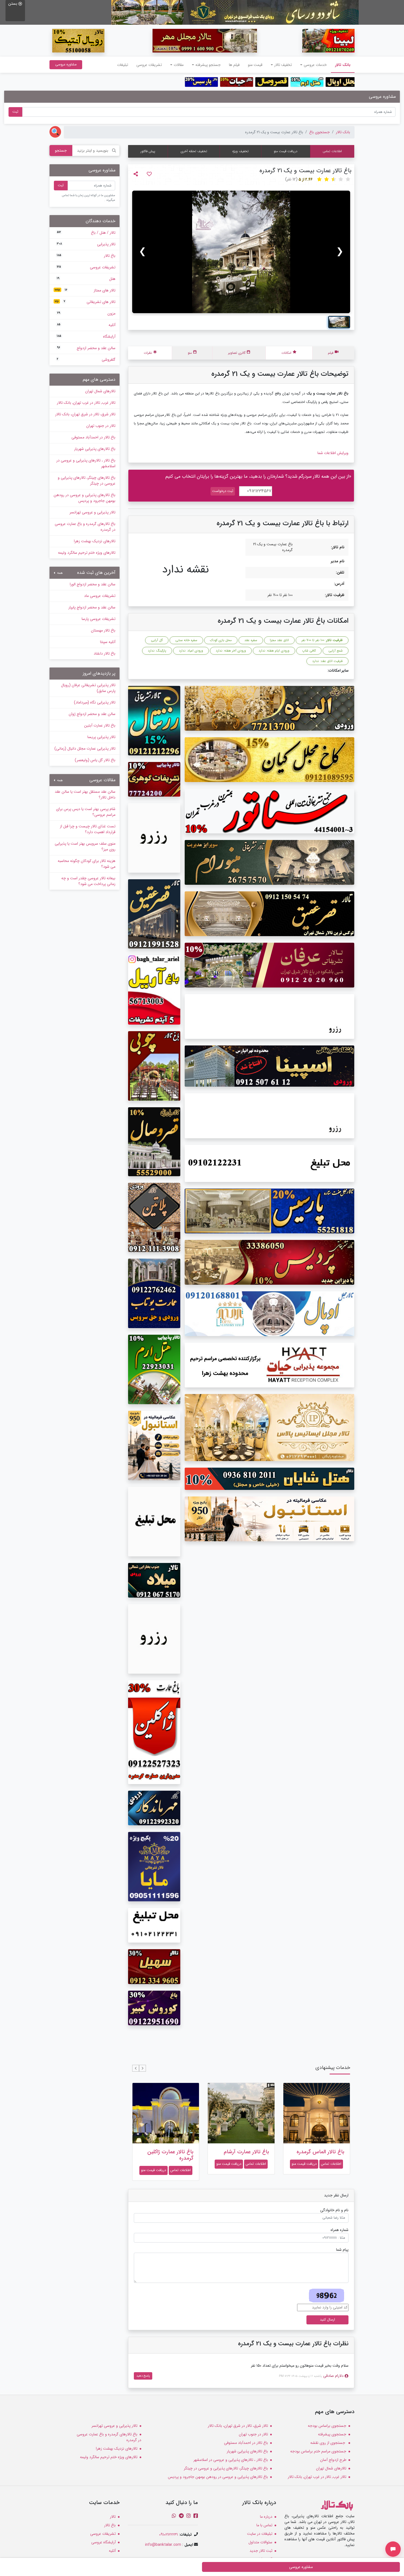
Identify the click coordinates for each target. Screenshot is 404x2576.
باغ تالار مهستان (103, 630)
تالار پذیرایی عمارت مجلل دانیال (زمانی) (85, 749)
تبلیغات (123, 65)
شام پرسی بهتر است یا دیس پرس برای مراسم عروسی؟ (86, 812)
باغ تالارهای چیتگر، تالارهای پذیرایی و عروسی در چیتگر (87, 481)
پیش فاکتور (148, 151)
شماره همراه (340, 2230)
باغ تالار (86, 256)
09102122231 (168, 2535)
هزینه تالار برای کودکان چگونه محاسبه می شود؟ (87, 864)
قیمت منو (255, 65)
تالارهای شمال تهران (100, 391)
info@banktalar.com (163, 2545)
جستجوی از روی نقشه (328, 2443)
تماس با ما (264, 2525)
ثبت (15, 112)
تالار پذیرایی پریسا (101, 737)
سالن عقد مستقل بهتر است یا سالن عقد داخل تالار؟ (85, 795)
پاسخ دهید (143, 2376)
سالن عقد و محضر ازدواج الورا (93, 584)
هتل (86, 279)
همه (59, 573)
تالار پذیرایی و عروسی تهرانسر (92, 512)
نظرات (148, 353)
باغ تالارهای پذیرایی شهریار (95, 449)
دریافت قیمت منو (286, 151)
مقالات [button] (179, 65)
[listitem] (339, 322)
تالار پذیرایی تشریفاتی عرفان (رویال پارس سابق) (88, 688)
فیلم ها (234, 65)
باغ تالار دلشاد (105, 653)
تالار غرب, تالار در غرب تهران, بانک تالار (86, 403)
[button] (142, 2068)
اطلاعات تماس (332, 151)
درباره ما (266, 2517)
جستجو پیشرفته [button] (208, 65)
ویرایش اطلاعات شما (333, 453)
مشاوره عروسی (66, 64)
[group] (241, 252)
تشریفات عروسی (149, 65)
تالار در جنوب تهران (101, 426)
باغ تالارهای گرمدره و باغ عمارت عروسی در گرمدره (85, 527)
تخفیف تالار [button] (283, 65)
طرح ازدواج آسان (333, 2460)
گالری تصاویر (237, 353)
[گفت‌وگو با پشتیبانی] (393, 2549)
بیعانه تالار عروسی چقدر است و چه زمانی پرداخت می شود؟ (88, 881)
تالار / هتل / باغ (86, 233)
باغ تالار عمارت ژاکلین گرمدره (170, 2155)
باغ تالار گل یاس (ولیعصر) (95, 760)
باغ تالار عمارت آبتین (100, 725)
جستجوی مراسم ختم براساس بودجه (318, 2451)
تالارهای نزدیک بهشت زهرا (95, 541)
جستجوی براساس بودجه (327, 2426)
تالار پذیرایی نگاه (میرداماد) (95, 702)
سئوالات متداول (260, 2542)
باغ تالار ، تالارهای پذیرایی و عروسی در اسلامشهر (86, 463)
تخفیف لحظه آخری (194, 151)
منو (190, 353)
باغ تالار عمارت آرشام (246, 2152)
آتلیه (86, 325)
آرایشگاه (86, 336)
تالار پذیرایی (86, 244)
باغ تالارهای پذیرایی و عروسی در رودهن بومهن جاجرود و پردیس (85, 498)
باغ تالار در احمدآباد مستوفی (93, 437)
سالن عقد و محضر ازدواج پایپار (92, 607)
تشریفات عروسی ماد (100, 596)
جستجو (61, 151)
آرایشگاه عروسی (103, 2542)
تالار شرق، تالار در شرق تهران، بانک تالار (85, 414)
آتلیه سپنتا (108, 642)
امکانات (286, 353)
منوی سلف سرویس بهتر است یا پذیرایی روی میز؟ (85, 846)
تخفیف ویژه (240, 151)
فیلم (331, 353)
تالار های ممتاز (85, 290)
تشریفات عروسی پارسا (99, 619)
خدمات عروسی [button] (315, 65)
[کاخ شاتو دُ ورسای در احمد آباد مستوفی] (235, 12)
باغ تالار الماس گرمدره (320, 2152)
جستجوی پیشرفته (332, 2434)
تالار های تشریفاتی (85, 302)
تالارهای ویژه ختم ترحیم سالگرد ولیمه (87, 553)
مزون (86, 313)
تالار (113, 2517)
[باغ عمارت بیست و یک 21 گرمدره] (241, 252)
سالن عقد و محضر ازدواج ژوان (92, 714)
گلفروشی (86, 360)
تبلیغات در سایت (260, 2534)
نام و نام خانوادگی (334, 2210)
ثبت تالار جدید (261, 2551)
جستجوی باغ (319, 132)
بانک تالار (341, 65)
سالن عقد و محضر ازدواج (86, 348)
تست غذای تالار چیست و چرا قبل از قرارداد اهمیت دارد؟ (88, 829)
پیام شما (342, 2250)
